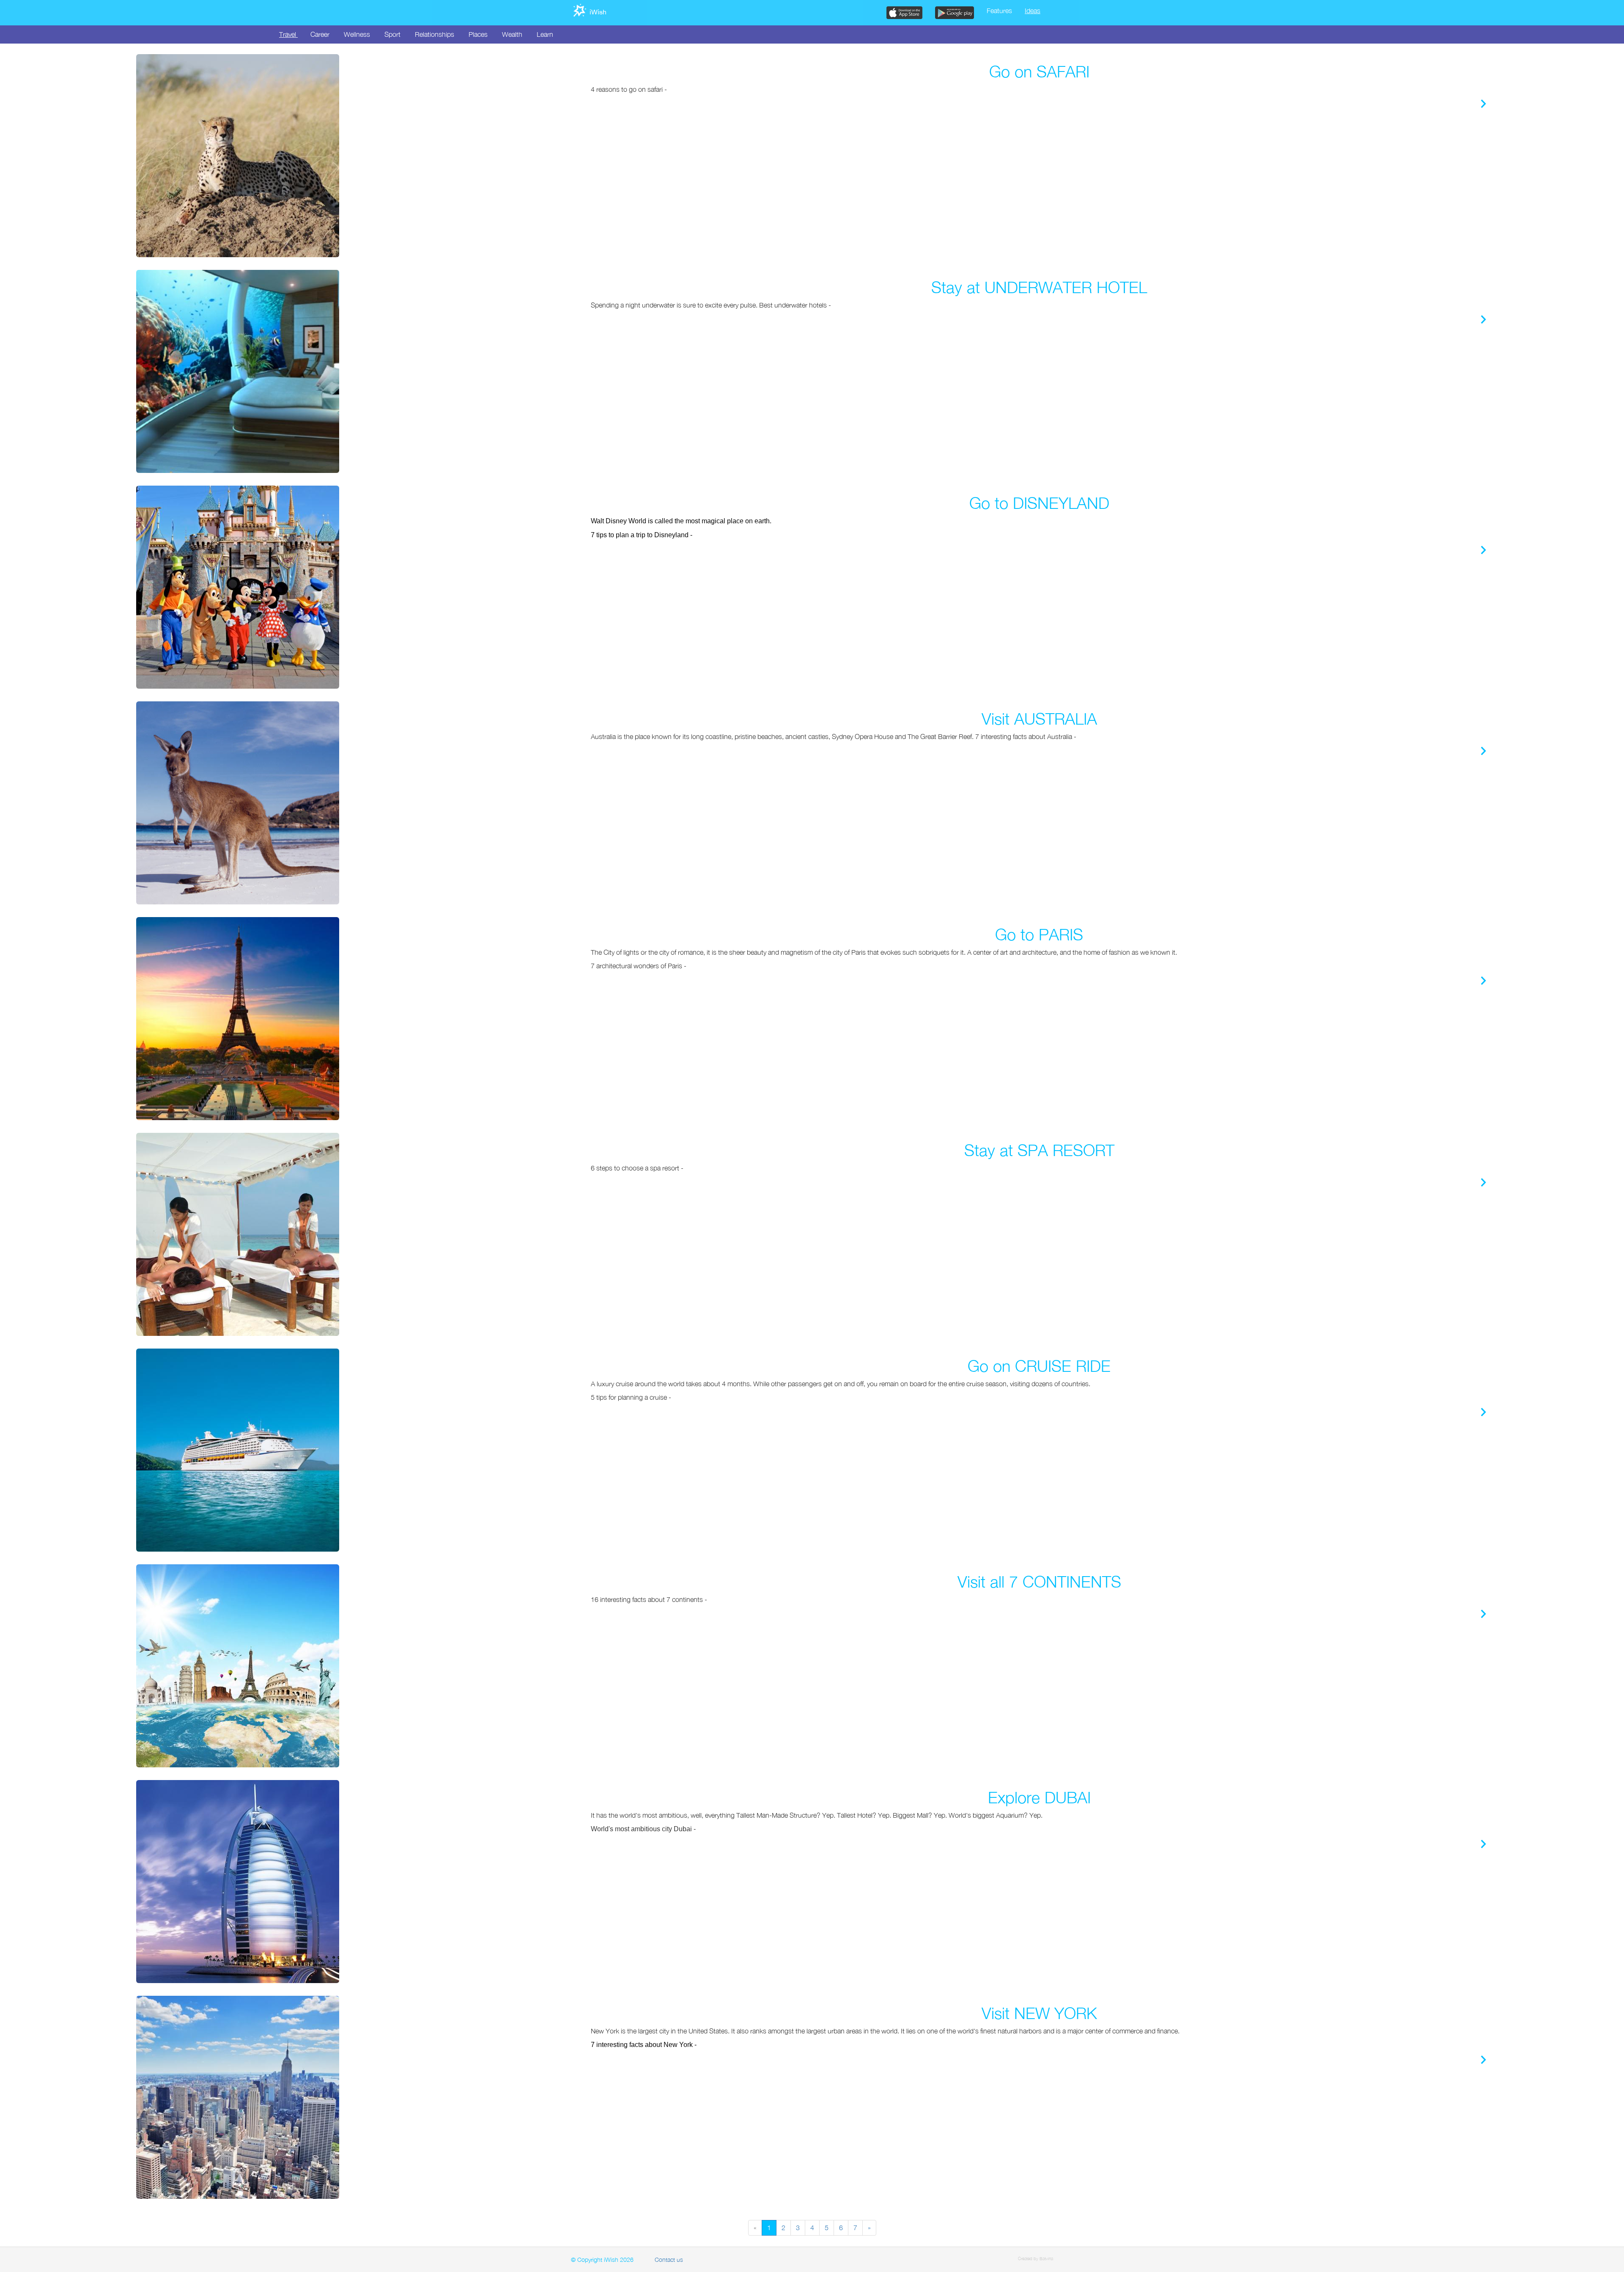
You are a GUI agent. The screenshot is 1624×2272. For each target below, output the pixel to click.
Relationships (435, 34)
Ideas (1033, 11)
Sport (392, 34)
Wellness (357, 34)
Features (999, 11)
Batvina (1046, 2258)
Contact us (669, 2260)
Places (478, 34)
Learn (545, 34)
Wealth (512, 34)
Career (320, 34)
